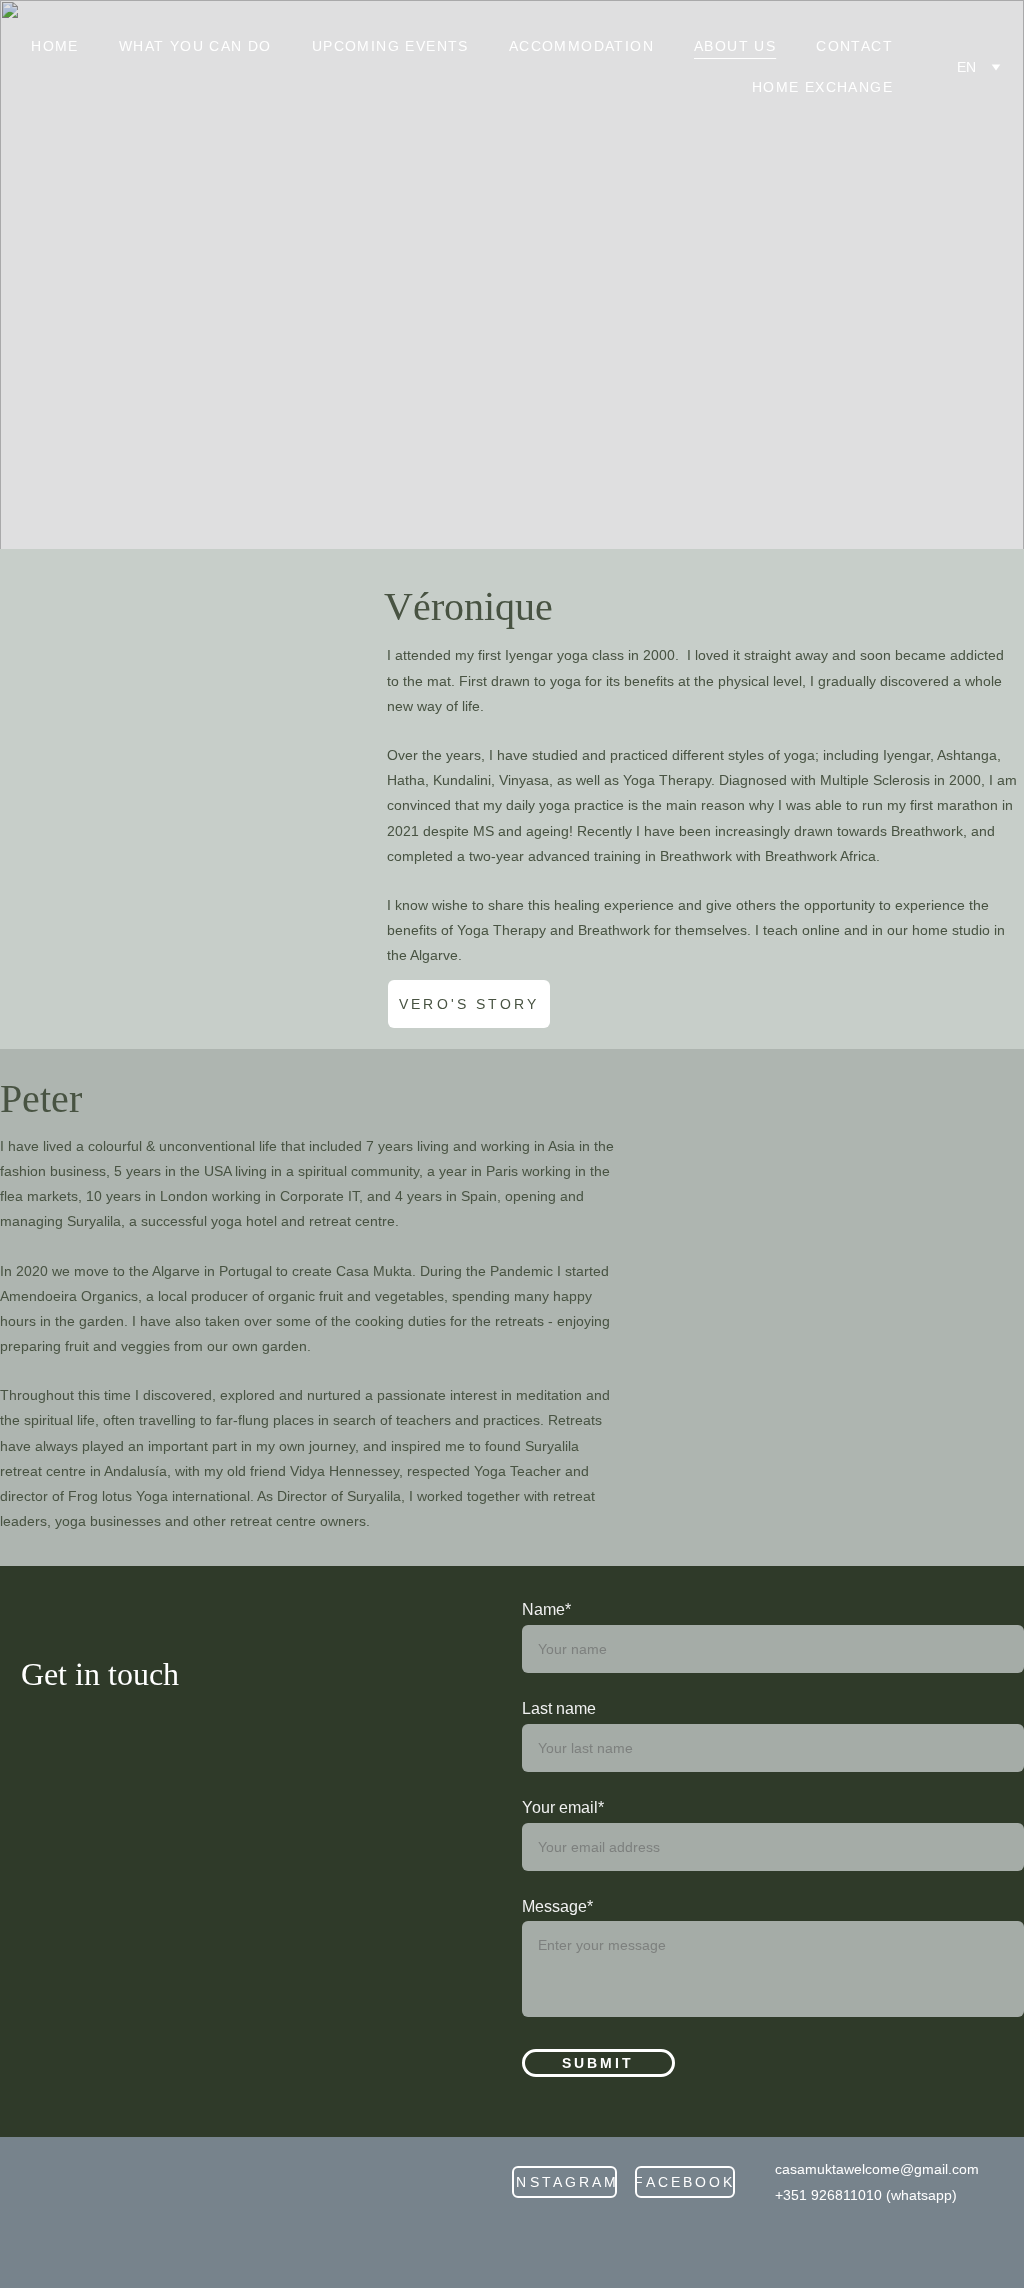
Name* (546, 1609)
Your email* (563, 1807)
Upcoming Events (390, 46)
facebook (685, 2182)
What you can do (195, 46)
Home (55, 46)
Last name (559, 1708)
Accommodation (581, 46)
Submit (598, 2063)
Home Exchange (822, 87)
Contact (854, 46)
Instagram (564, 2182)
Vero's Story (469, 1004)
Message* (557, 1906)
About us (735, 46)
